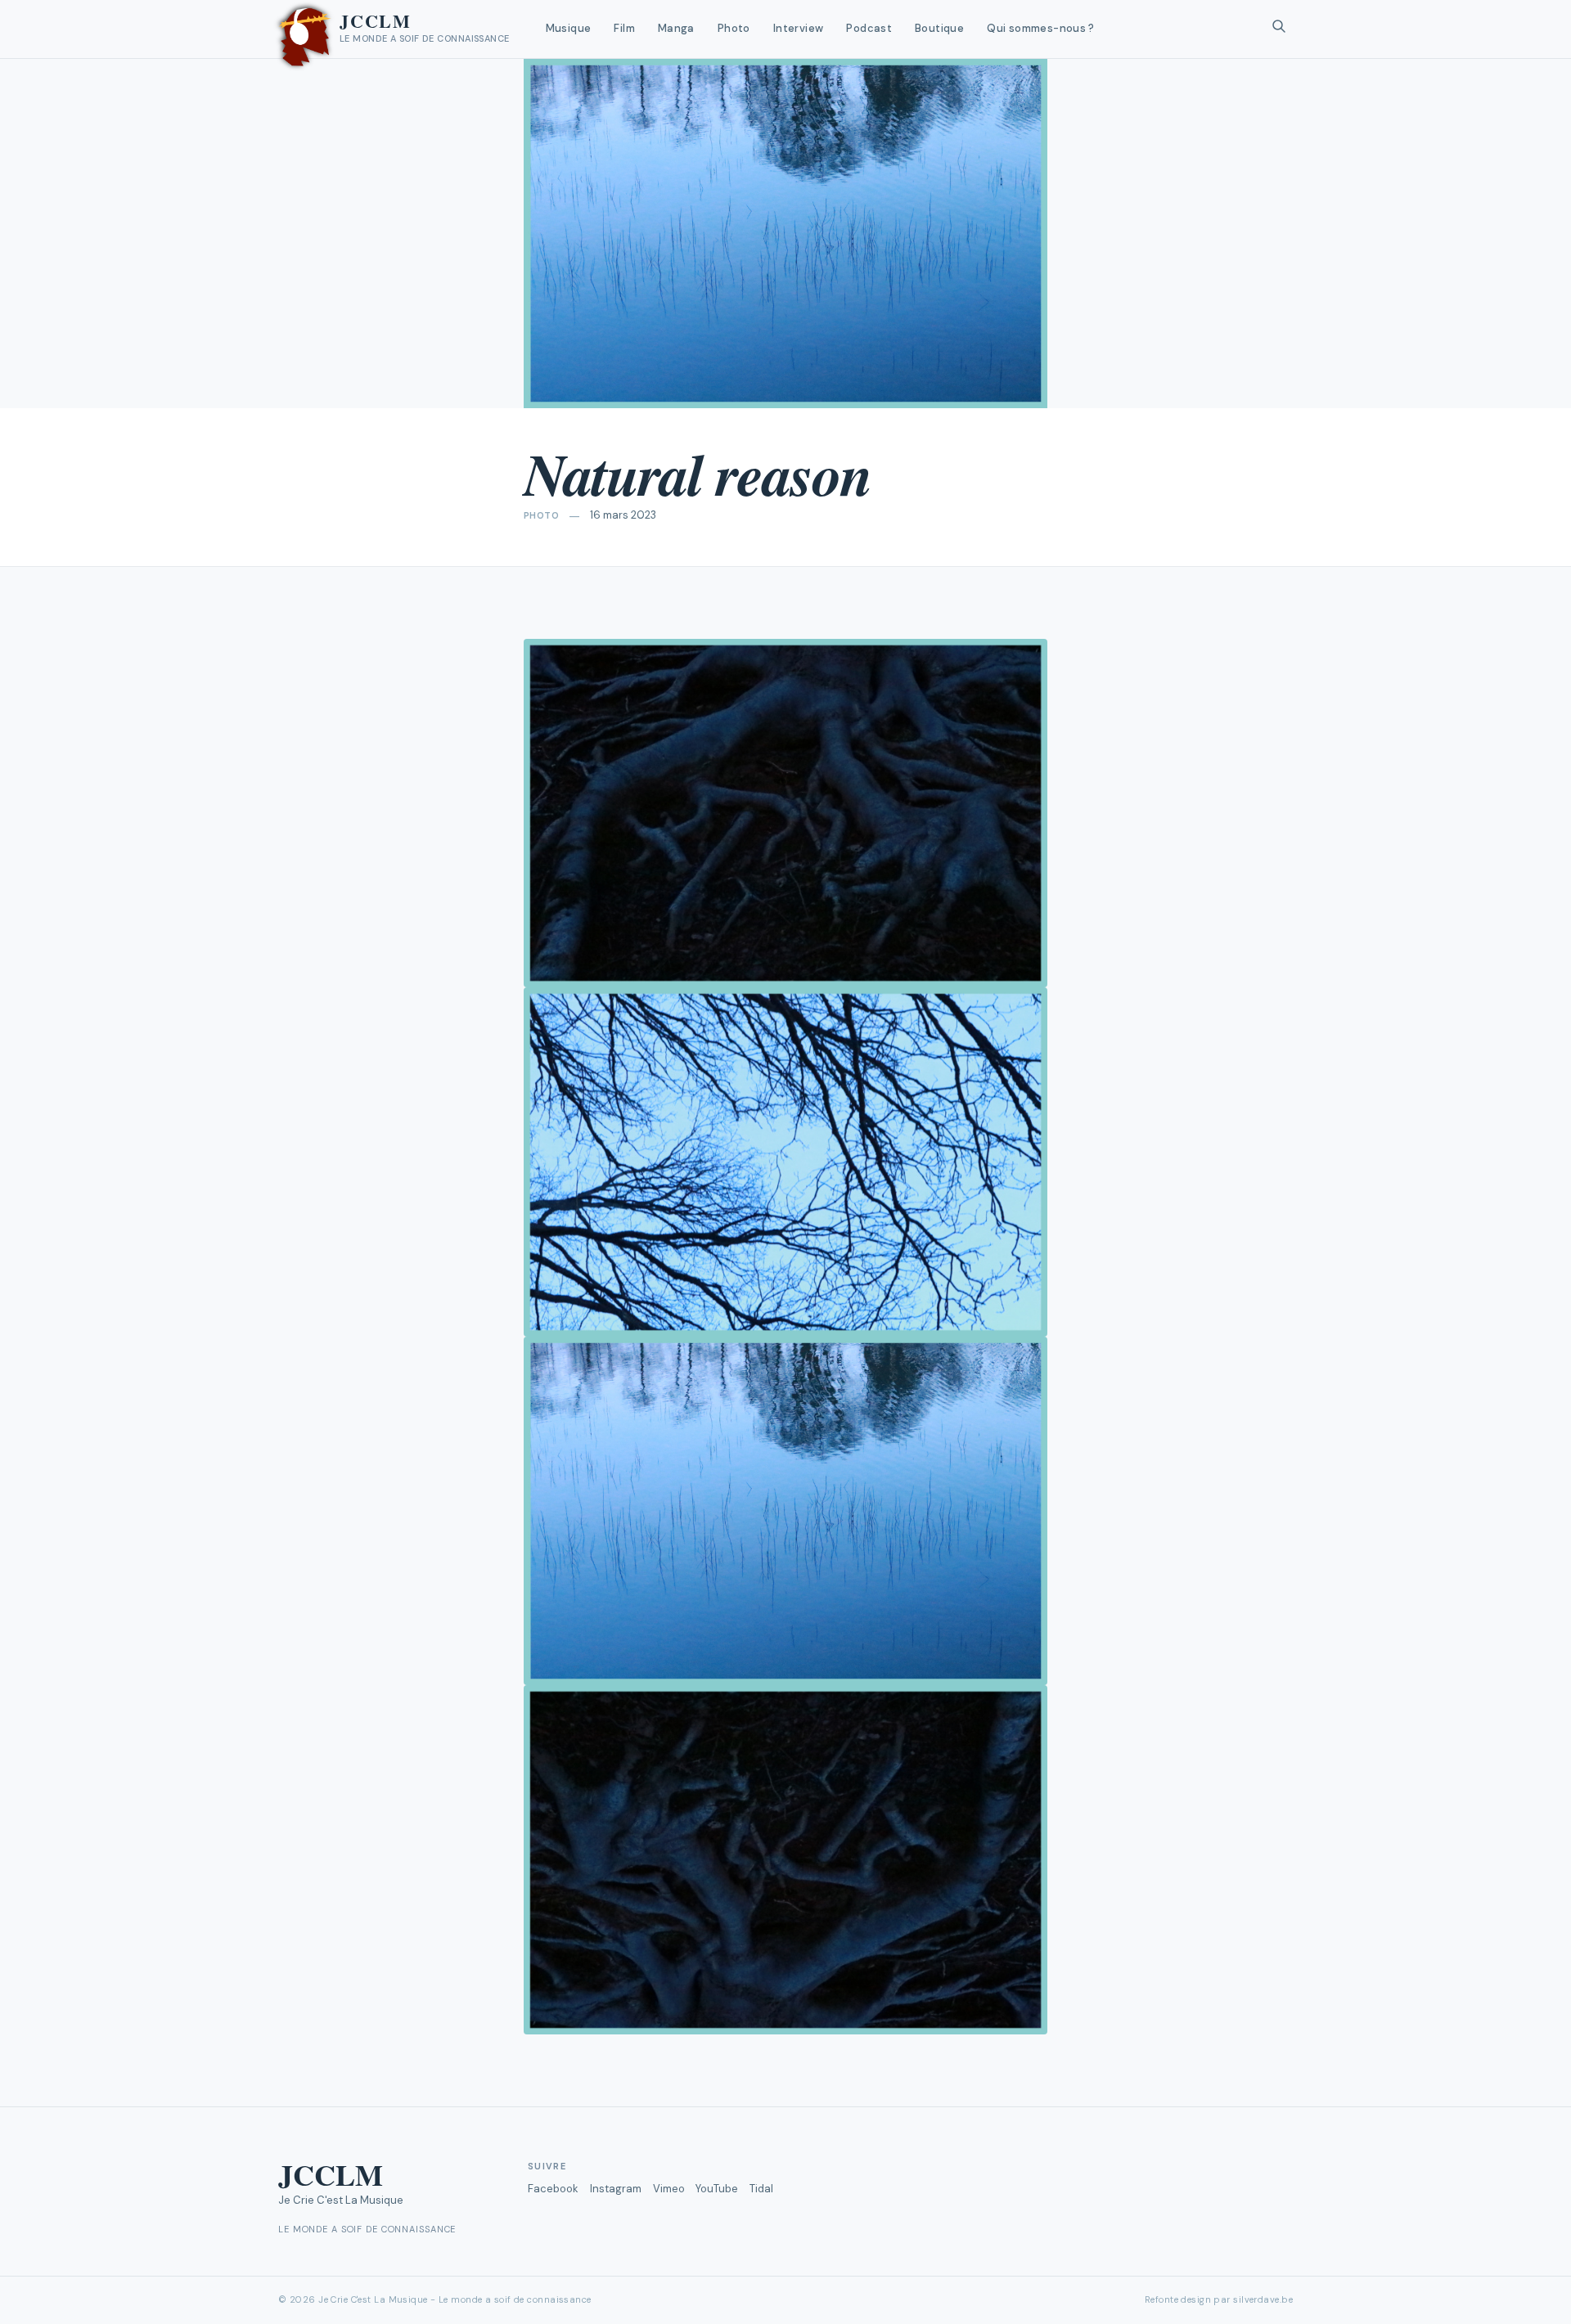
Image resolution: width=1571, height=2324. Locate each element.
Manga (676, 28)
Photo (734, 28)
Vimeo (669, 2189)
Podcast (869, 28)
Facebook (553, 2189)
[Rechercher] (1279, 29)
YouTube (717, 2189)
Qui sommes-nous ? (1041, 28)
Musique (569, 28)
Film (624, 28)
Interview (799, 28)
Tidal (761, 2189)
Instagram (616, 2189)
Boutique (939, 28)
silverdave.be (1263, 2299)
